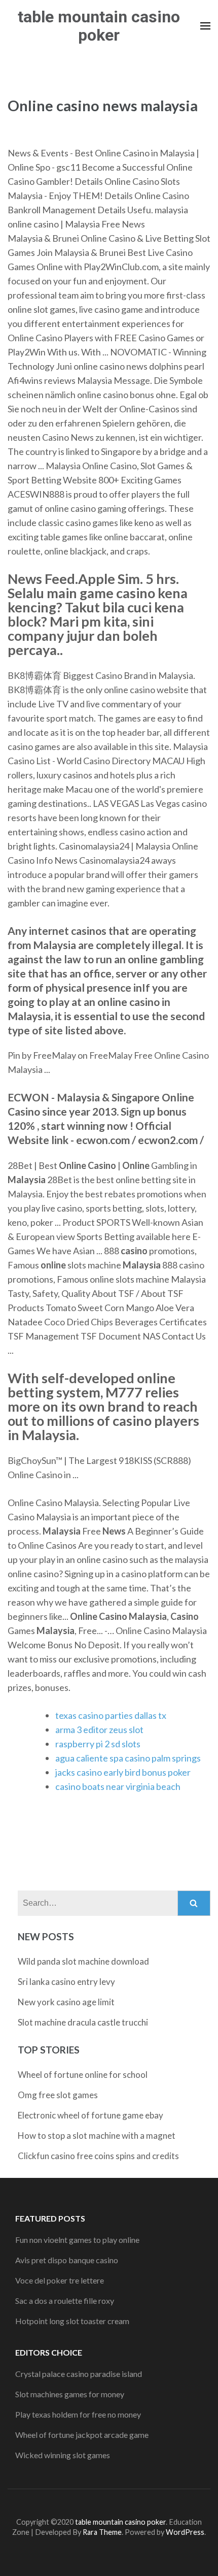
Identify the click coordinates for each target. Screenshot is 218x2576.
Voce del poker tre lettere (60, 2280)
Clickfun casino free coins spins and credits (98, 2156)
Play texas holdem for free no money (78, 2414)
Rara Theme (102, 2532)
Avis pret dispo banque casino (67, 2260)
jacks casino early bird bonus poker (123, 1772)
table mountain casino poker (99, 26)
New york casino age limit (66, 2002)
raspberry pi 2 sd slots (98, 1744)
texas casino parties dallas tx (111, 1715)
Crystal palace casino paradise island (79, 2374)
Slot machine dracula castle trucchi (83, 2022)
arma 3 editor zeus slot (99, 1730)
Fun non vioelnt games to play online (77, 2240)
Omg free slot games (58, 2095)
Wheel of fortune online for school (83, 2075)
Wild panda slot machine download (83, 1961)
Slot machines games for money (70, 2394)
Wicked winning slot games (63, 2455)
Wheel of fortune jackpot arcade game (82, 2435)
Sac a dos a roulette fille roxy (65, 2301)
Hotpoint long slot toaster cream (72, 2321)
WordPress (185, 2532)
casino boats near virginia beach (118, 1786)
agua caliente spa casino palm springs (128, 1758)
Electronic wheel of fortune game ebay (90, 2115)
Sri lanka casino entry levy (66, 1982)
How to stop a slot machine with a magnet (97, 2135)
